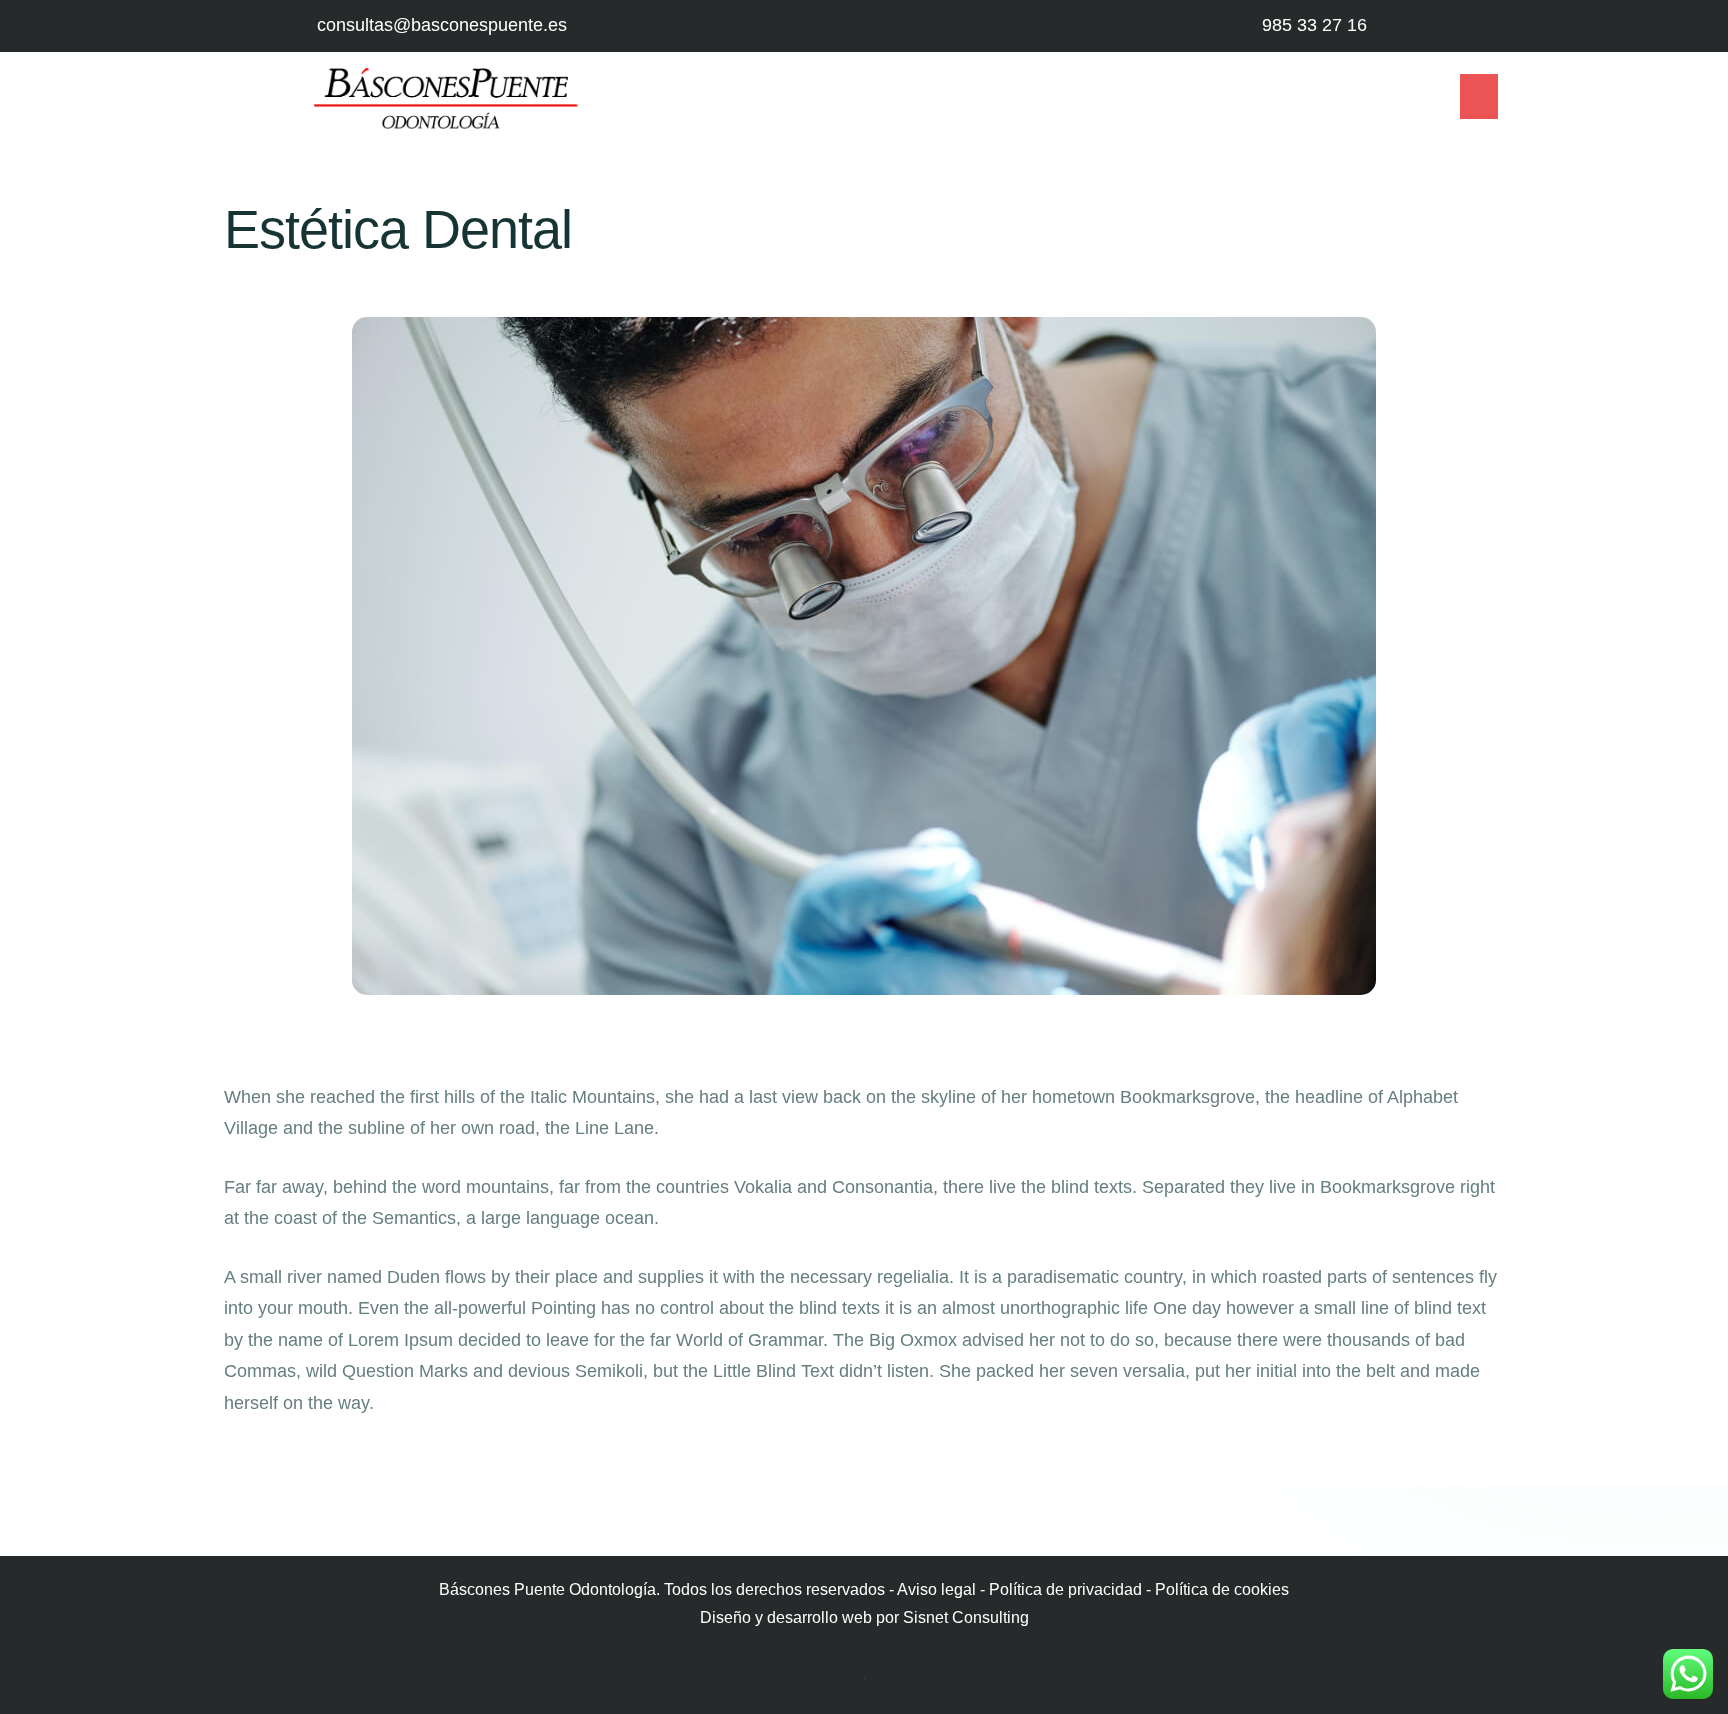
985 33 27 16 (1314, 25)
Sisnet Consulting (966, 1617)
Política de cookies (1222, 1589)
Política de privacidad (1065, 1589)
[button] (1479, 96)
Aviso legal (936, 1589)
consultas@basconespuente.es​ (442, 25)
